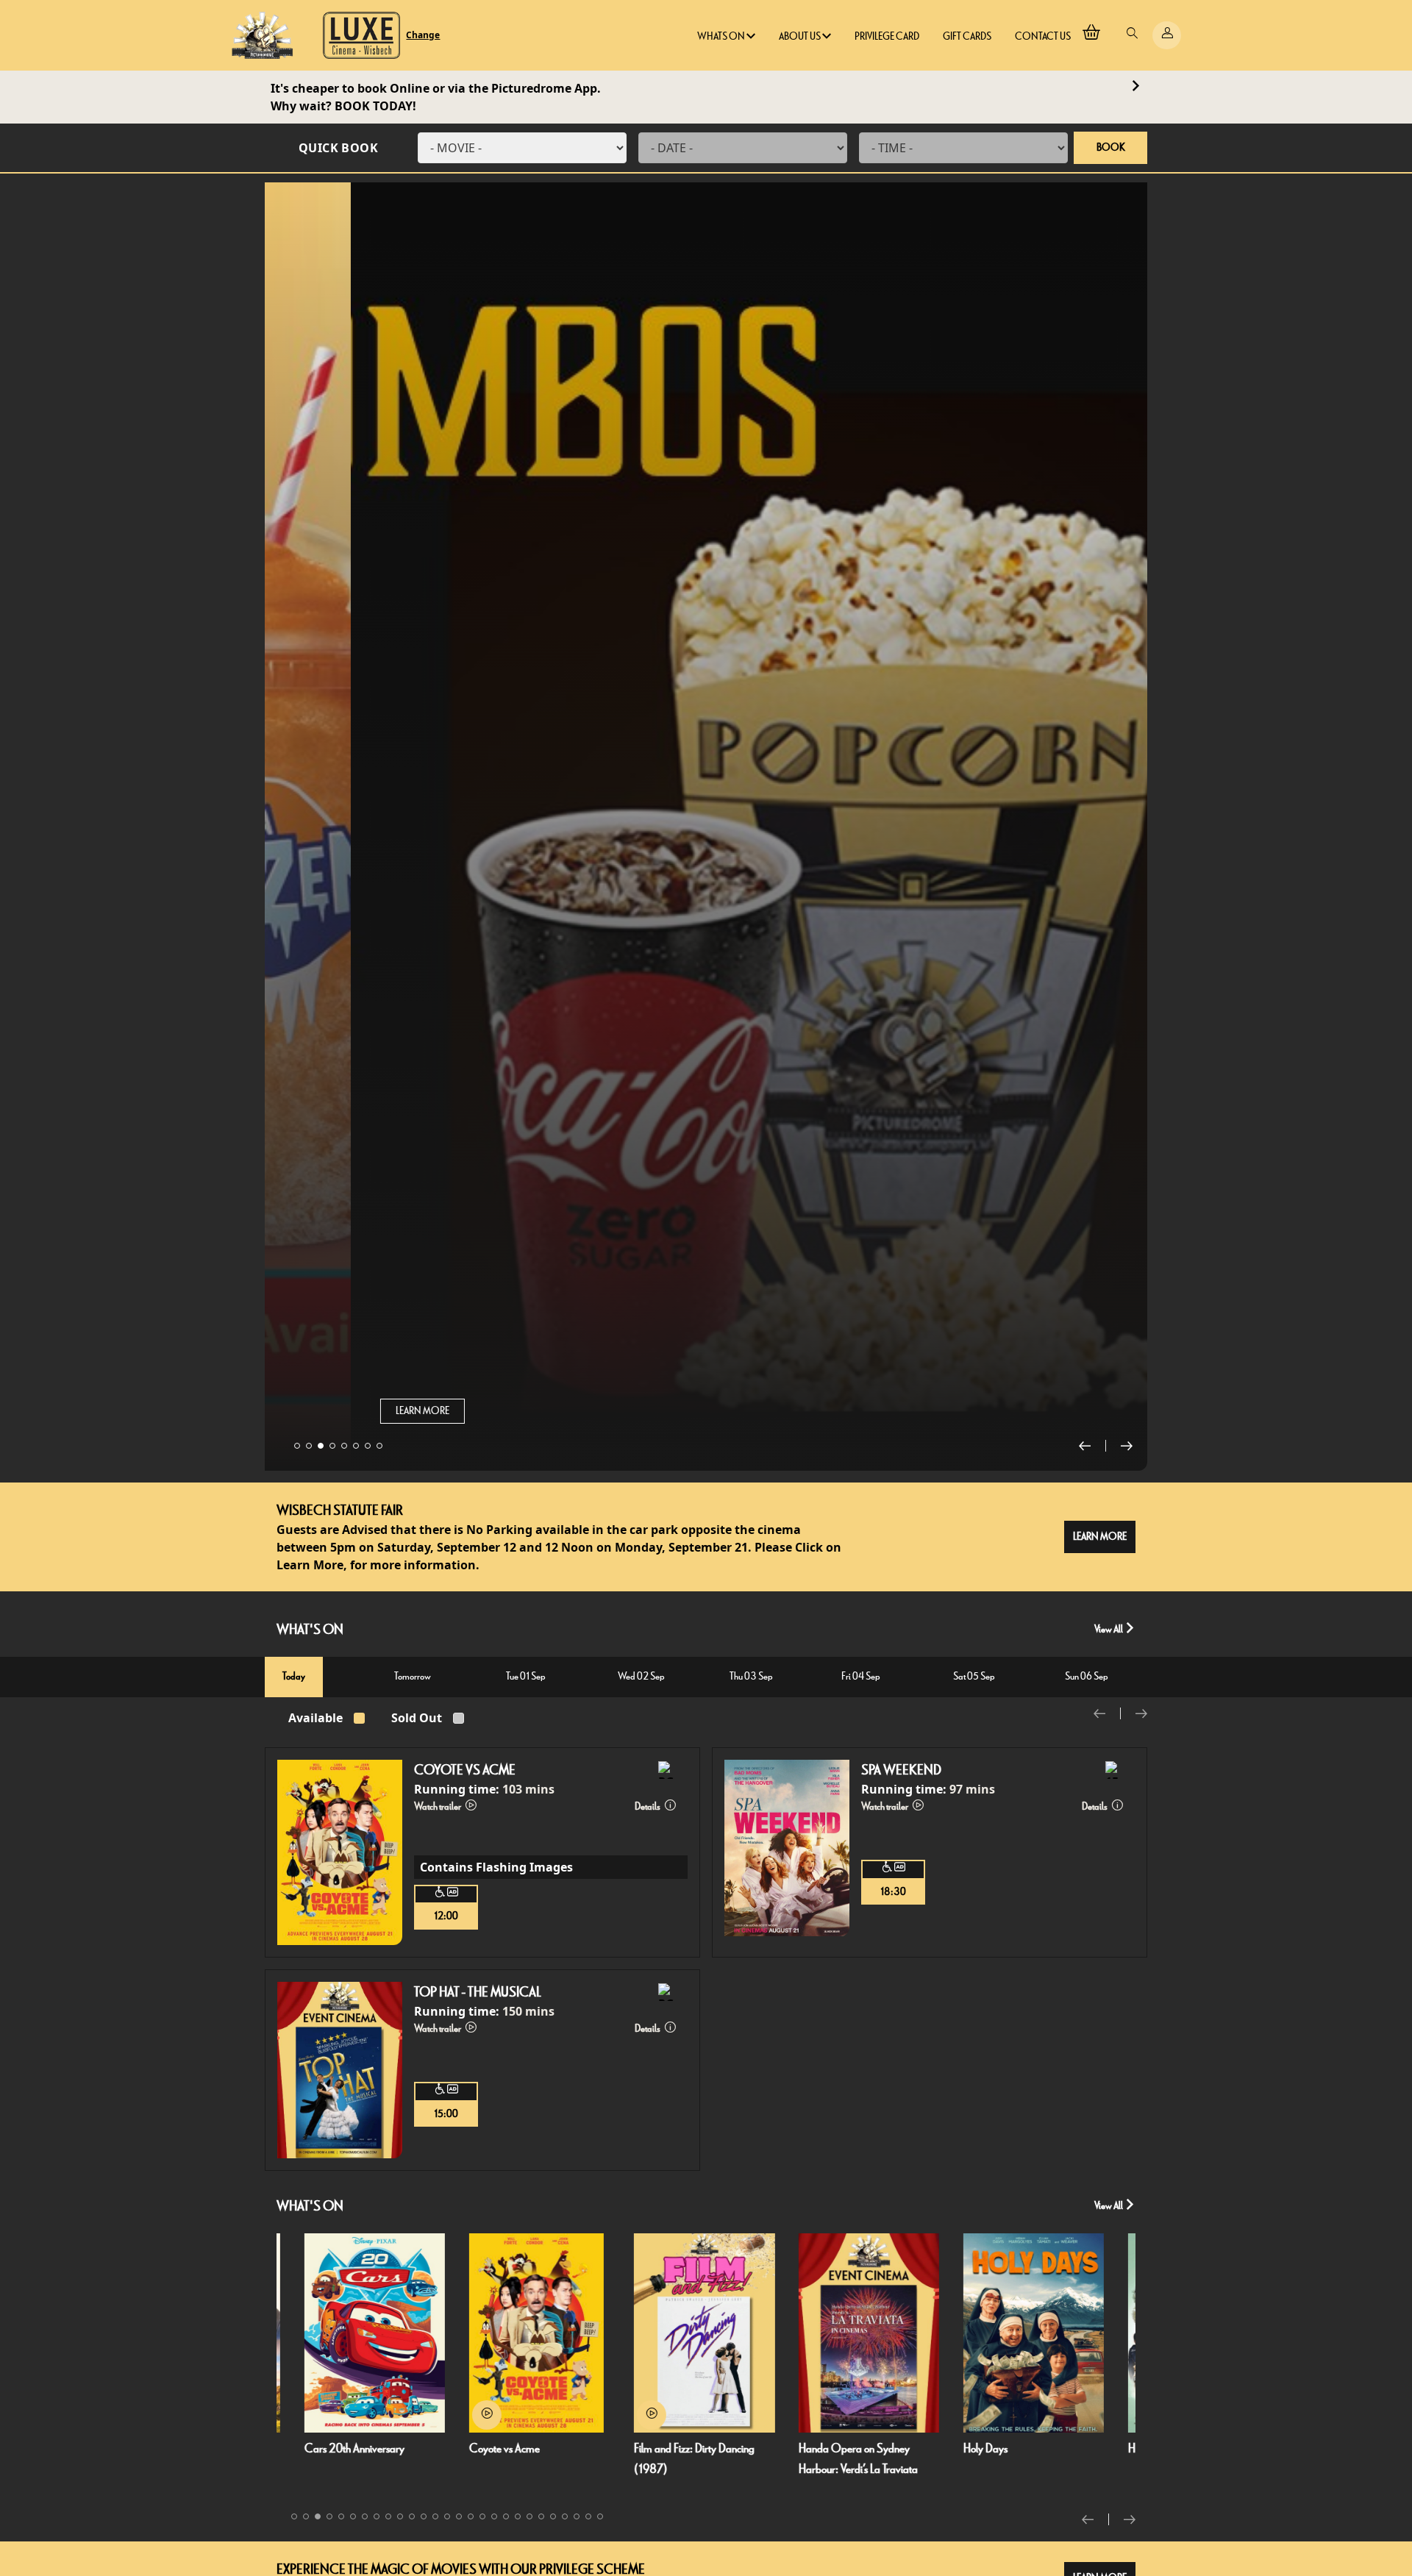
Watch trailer (438, 1806)
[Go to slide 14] (447, 2516)
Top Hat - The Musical (478, 1992)
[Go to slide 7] (368, 1446)
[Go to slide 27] (600, 2516)
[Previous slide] (1092, 1446)
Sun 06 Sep (1087, 1676)
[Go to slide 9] (388, 2516)
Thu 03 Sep (751, 1676)
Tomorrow (413, 1676)
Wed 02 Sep (641, 1676)
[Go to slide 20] (518, 2516)
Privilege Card (887, 36)
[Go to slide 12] (424, 2516)
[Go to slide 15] (459, 2516)
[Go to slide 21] (529, 2516)
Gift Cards (967, 36)
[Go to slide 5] (344, 1446)
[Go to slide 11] (412, 2516)
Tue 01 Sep (526, 1676)
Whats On (722, 36)
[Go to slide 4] (332, 1446)
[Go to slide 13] (435, 2516)
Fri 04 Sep (861, 1676)
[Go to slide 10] (400, 2516)
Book (1111, 147)
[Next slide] (1127, 1446)
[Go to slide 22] (541, 2516)
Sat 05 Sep (974, 1676)
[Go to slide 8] (379, 1446)
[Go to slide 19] (506, 2516)
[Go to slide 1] (297, 1446)
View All (1109, 1629)
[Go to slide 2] (309, 1446)
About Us (801, 36)
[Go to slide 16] (471, 2516)
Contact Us (1043, 36)
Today (294, 1676)
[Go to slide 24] (565, 2516)
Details (648, 1806)
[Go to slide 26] (588, 2516)
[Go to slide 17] (482, 2516)
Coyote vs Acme (465, 1770)
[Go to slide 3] (321, 1446)
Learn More (336, 1411)
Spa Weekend (901, 1770)
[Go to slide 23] (553, 2516)
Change (423, 35)
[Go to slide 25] (577, 2516)
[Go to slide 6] (356, 1446)
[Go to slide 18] (494, 2516)
